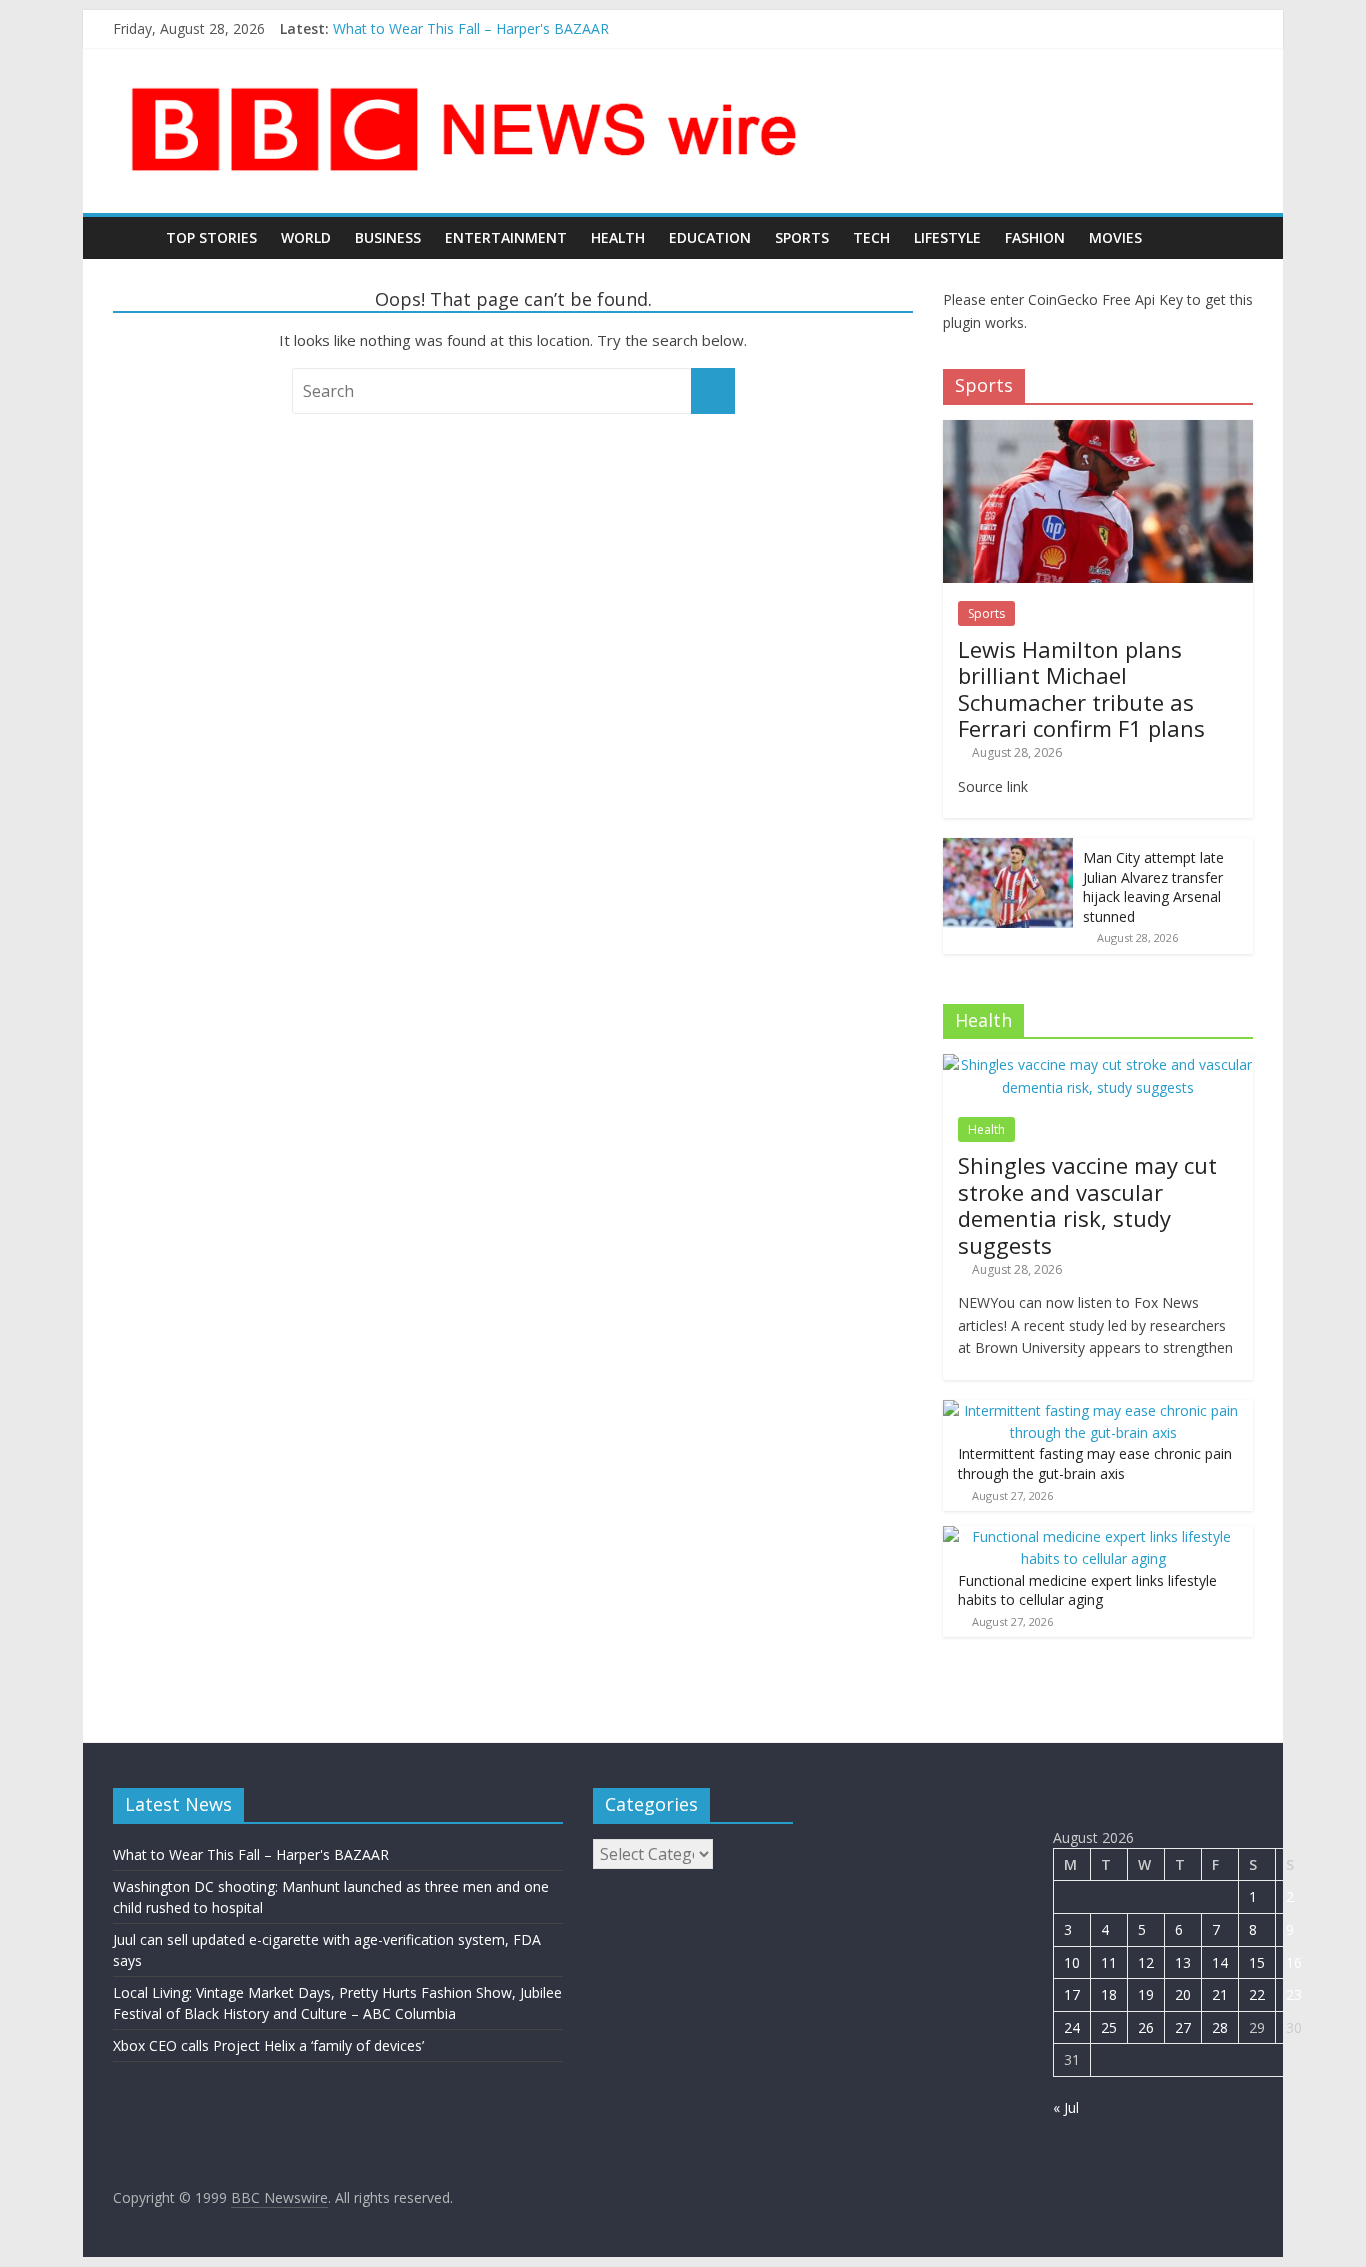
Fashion (1035, 237)
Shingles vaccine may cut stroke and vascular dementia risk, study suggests (1087, 1204)
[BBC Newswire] (133, 237)
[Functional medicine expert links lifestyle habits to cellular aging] (1093, 1536)
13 (1183, 1962)
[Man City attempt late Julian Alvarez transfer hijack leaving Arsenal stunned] (1008, 848)
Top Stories (211, 237)
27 (1183, 2027)
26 (1146, 2027)
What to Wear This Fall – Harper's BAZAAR (471, 28)
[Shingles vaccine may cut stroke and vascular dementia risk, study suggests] (1098, 1064)
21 (1220, 1994)
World (306, 237)
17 (1072, 1994)
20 (1183, 1994)
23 (1294, 1994)
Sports (802, 237)
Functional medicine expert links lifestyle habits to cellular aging (1087, 1590)
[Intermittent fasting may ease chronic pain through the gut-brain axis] (1093, 1410)
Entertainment (506, 237)
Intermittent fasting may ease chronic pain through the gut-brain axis (1095, 1463)
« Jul (1066, 2107)
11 (1109, 1962)
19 (1146, 1994)
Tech (871, 237)
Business (388, 237)
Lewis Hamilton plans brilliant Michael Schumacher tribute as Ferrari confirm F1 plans (1081, 688)
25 (1109, 2027)
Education (710, 237)
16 (1294, 1962)
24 (1072, 2027)
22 (1257, 1994)
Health (618, 237)
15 (1257, 1962)
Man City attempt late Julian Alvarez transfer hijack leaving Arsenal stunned (1153, 887)
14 (1220, 1962)
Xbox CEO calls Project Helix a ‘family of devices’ (268, 2045)
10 (1072, 1962)
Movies (1115, 237)
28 (1220, 2027)
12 (1146, 1962)
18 (1109, 1994)
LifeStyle (947, 237)
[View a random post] (1233, 238)
